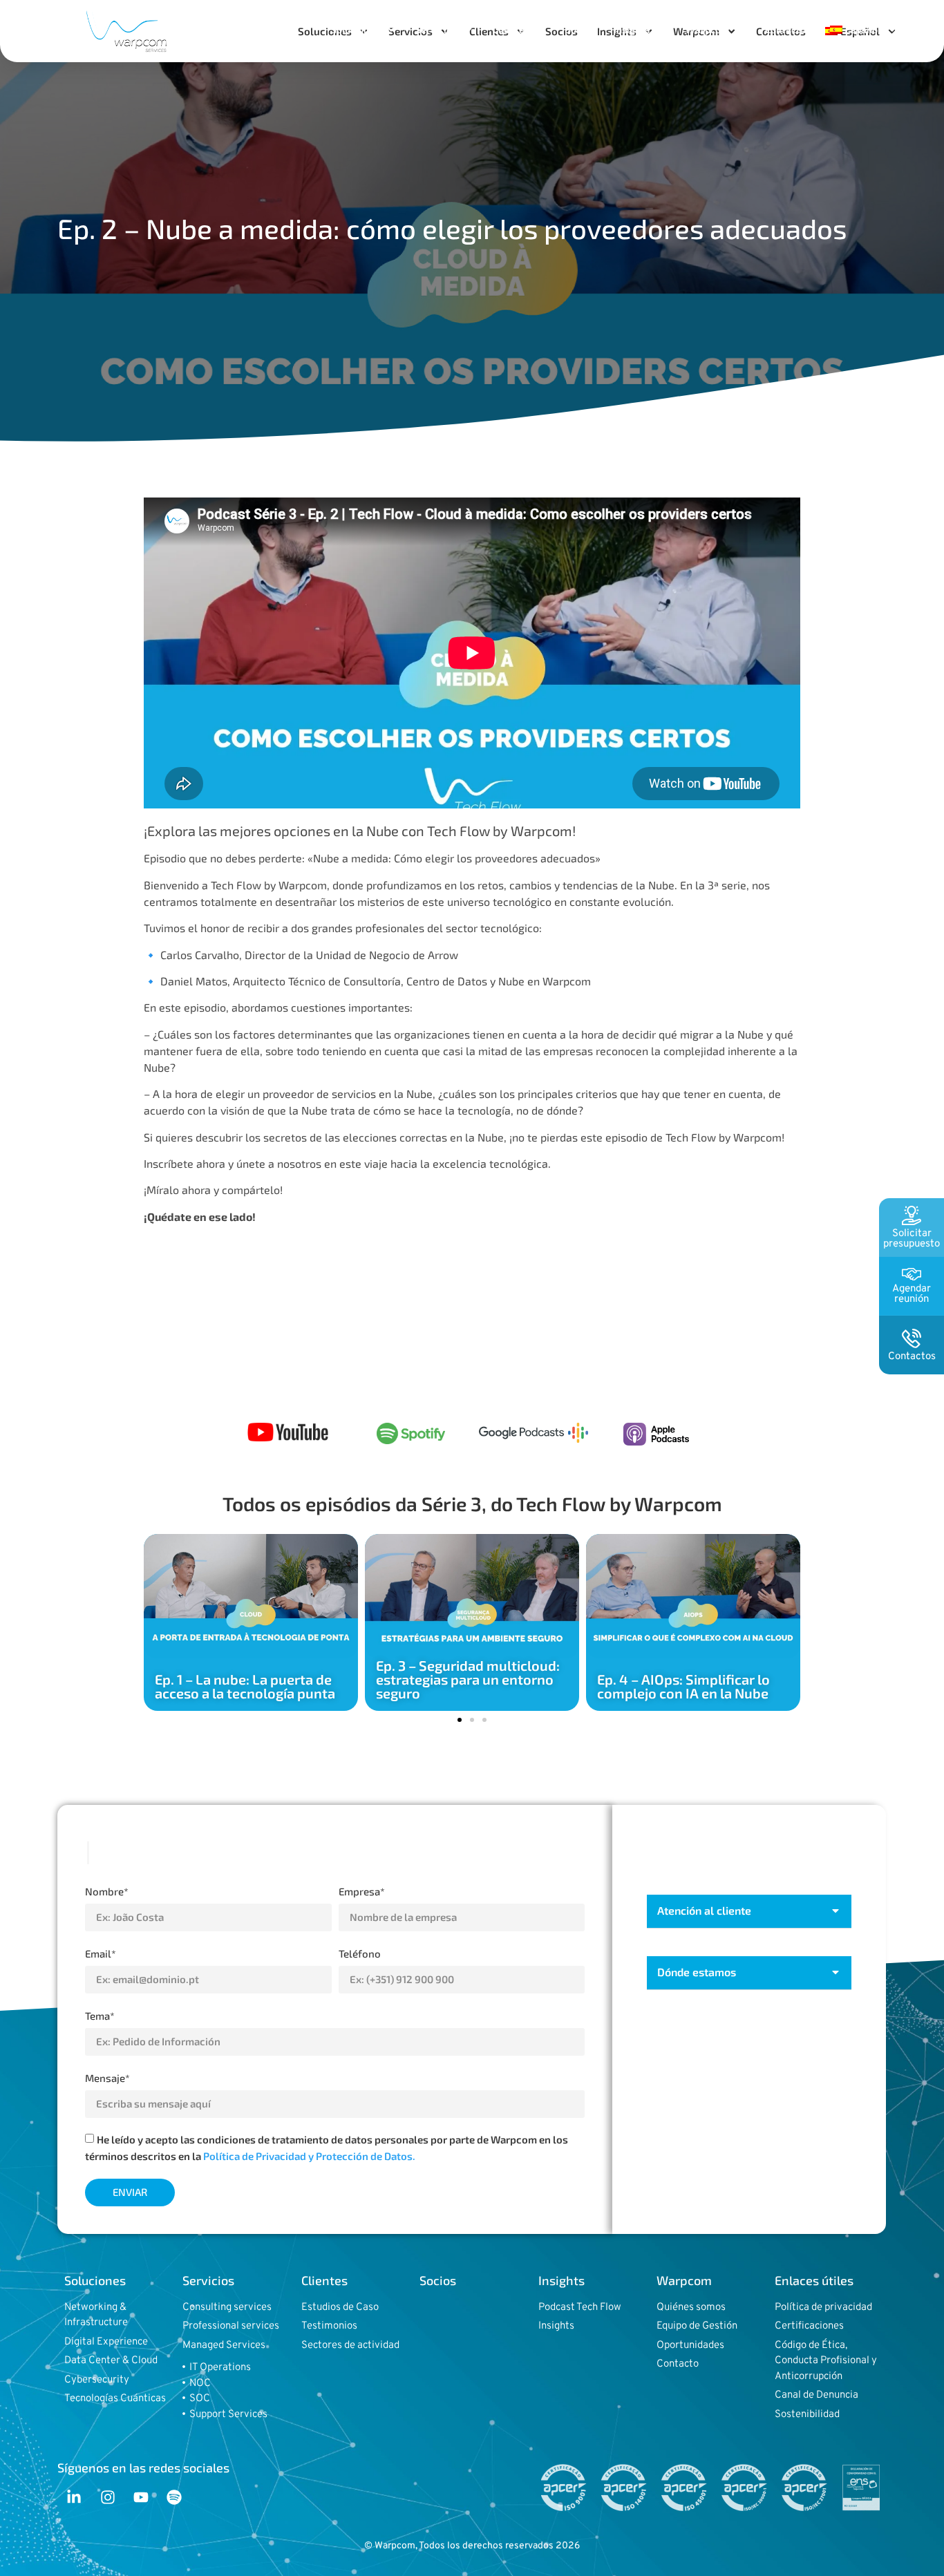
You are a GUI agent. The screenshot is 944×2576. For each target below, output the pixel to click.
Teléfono (360, 1953)
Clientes (511, 29)
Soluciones (355, 29)
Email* (101, 1953)
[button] (460, 1720)
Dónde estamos (697, 1972)
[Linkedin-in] (74, 2497)
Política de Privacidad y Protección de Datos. (309, 2156)
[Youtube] (141, 2497)
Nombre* (107, 1891)
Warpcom (707, 29)
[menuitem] (863, 30)
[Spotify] (174, 2497)
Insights (632, 29)
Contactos (788, 29)
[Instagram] (107, 2497)
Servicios (436, 29)
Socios (580, 29)
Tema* (100, 2016)
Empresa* (362, 1891)
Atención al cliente (704, 1910)
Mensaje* (107, 2078)
